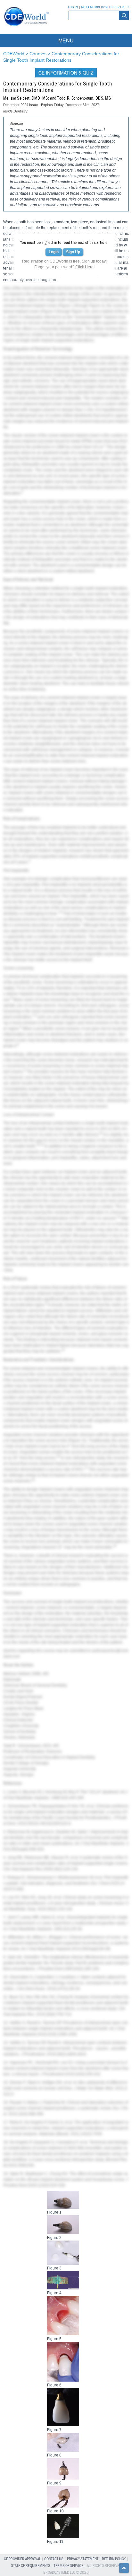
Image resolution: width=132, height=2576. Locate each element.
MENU (66, 40)
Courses (38, 54)
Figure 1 (66, 306)
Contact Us (54, 2559)
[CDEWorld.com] (25, 28)
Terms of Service (69, 2566)
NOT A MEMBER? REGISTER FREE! (105, 7)
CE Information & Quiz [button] (66, 73)
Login (54, 252)
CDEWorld (14, 54)
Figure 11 (77, 1440)
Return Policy (114, 2559)
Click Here (84, 267)
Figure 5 (49, 311)
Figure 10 (80, 311)
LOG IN (73, 7)
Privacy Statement (83, 2559)
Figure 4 (96, 306)
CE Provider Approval (22, 2559)
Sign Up (73, 252)
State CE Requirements (31, 2566)
